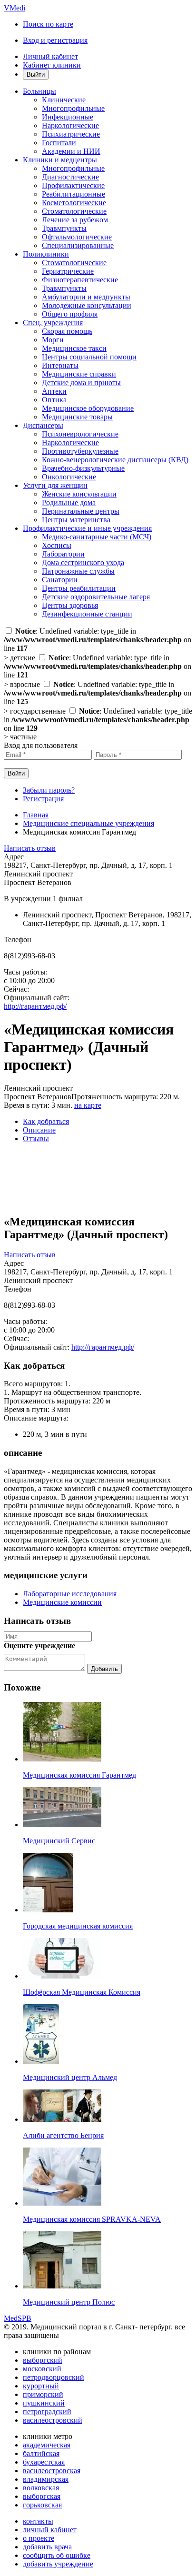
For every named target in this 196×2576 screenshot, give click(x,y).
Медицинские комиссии (62, 1602)
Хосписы (57, 545)
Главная (36, 815)
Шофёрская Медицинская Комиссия (82, 1992)
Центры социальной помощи (89, 357)
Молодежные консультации (87, 305)
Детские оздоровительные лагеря (96, 597)
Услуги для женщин (55, 485)
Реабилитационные (73, 194)
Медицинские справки (79, 374)
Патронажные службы (78, 571)
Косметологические (74, 203)
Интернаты (60, 365)
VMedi (15, 8)
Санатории (60, 580)
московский (42, 2369)
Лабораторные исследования (70, 1594)
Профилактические (73, 185)
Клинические (64, 100)
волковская (41, 2488)
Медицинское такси (74, 348)
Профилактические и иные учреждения (87, 528)
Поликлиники (46, 254)
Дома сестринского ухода (83, 562)
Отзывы (36, 1139)
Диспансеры (43, 425)
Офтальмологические (77, 237)
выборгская (42, 2496)
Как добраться (46, 1121)
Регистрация (43, 799)
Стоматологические (74, 211)
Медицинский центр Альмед (70, 2077)
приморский (43, 2394)
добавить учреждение (58, 2564)
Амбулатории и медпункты (86, 297)
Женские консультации (79, 494)
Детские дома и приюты (81, 383)
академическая (47, 2445)
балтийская (41, 2453)
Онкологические (69, 477)
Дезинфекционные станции (87, 614)
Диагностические (70, 177)
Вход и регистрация (55, 40)
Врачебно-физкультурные (83, 468)
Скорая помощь (67, 331)
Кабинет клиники (52, 65)
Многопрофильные (73, 108)
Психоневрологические (80, 434)
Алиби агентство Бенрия (63, 2135)
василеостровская (52, 2471)
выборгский (43, 2360)
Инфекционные (68, 117)
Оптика (54, 400)
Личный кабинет (50, 56)
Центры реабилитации (79, 588)
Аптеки (54, 391)
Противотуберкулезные (80, 451)
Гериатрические (68, 271)
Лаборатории (63, 554)
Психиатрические (71, 134)
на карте (88, 1105)
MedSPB (18, 2318)
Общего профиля (70, 314)
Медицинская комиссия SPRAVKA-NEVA (92, 2219)
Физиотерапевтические (80, 280)
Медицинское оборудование (88, 408)
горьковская (42, 2505)
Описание (39, 1130)
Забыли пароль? (49, 790)
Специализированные (78, 245)
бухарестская (44, 2462)
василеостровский (53, 2420)
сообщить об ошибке (57, 2555)
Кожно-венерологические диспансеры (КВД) (115, 460)
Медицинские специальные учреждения (88, 823)
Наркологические (70, 125)
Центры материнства (76, 520)
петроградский (47, 2412)
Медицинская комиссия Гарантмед (79, 1775)
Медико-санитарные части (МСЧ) (97, 537)
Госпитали (59, 143)
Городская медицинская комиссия (78, 1926)
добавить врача (47, 2547)
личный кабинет (50, 2530)
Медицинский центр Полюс (69, 2302)
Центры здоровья (70, 605)
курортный (41, 2386)
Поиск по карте (48, 24)
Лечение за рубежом (75, 220)
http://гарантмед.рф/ (35, 1006)
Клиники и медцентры (60, 160)
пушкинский (44, 2403)
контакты (38, 2521)
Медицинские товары (77, 417)
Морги (53, 340)
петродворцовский (54, 2377)
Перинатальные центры (81, 511)
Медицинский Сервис (59, 1841)
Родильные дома (69, 502)
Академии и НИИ (71, 151)
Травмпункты (64, 228)
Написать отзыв (30, 848)
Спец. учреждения (53, 323)
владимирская (46, 2479)
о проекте (39, 2538)
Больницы (39, 91)
